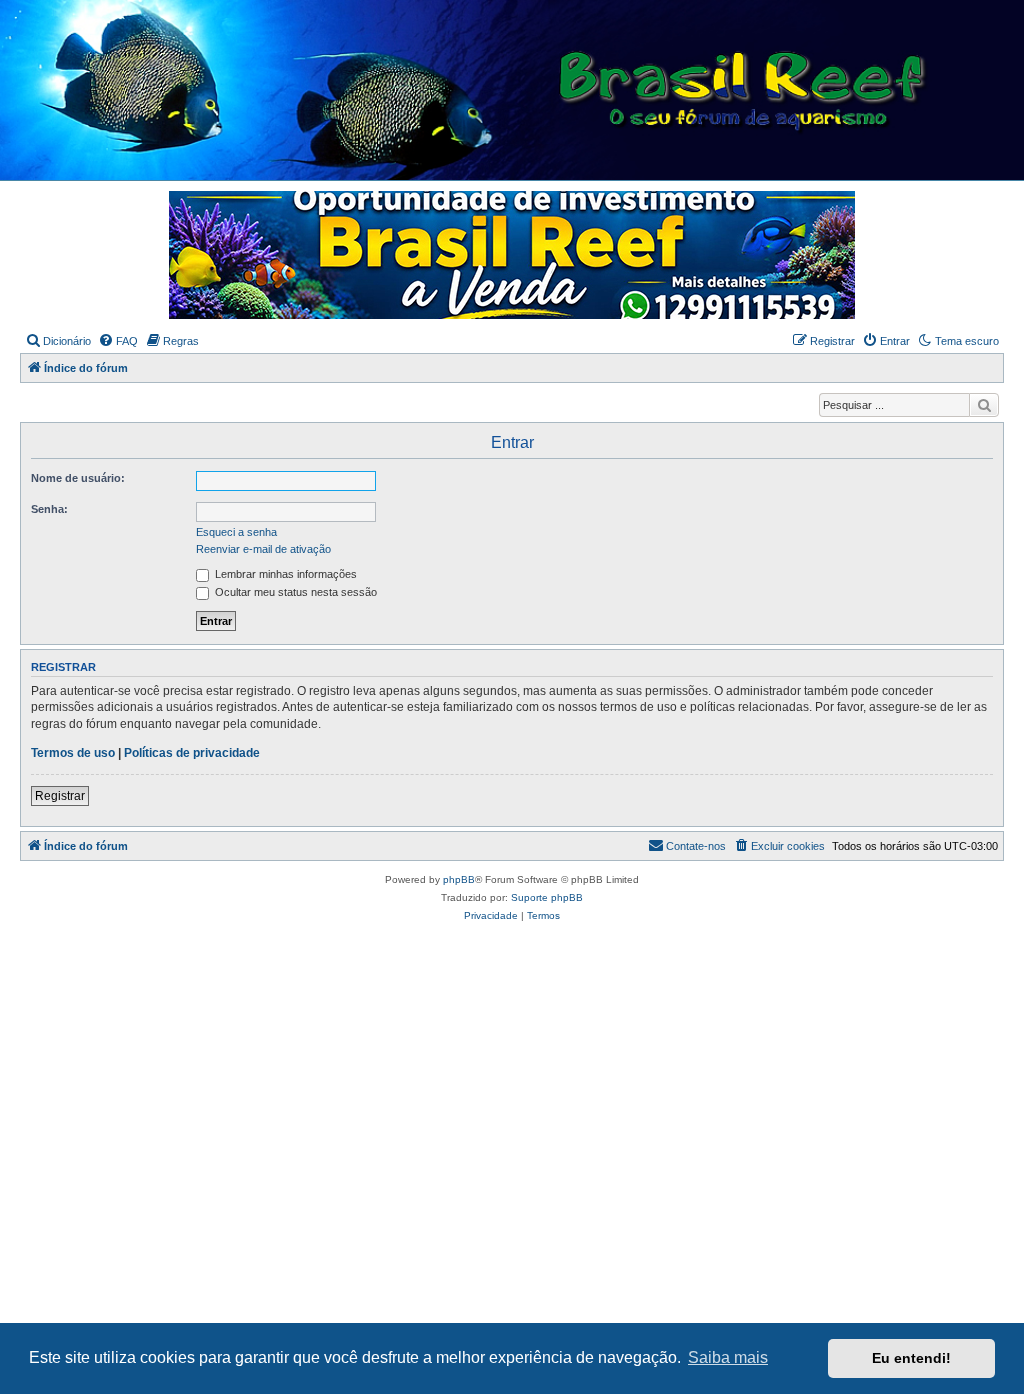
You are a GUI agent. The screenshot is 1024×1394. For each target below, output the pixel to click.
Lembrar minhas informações (284, 574)
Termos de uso (73, 753)
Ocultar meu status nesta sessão (294, 592)
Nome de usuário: (78, 478)
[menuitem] (58, 341)
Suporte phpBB (547, 897)
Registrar (60, 796)
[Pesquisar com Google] (984, 405)
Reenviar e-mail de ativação (263, 549)
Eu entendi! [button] (911, 1358)
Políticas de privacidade (192, 753)
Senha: (49, 509)
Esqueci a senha (236, 532)
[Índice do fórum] (520, 91)
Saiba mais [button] (728, 1357)
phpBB (459, 879)
